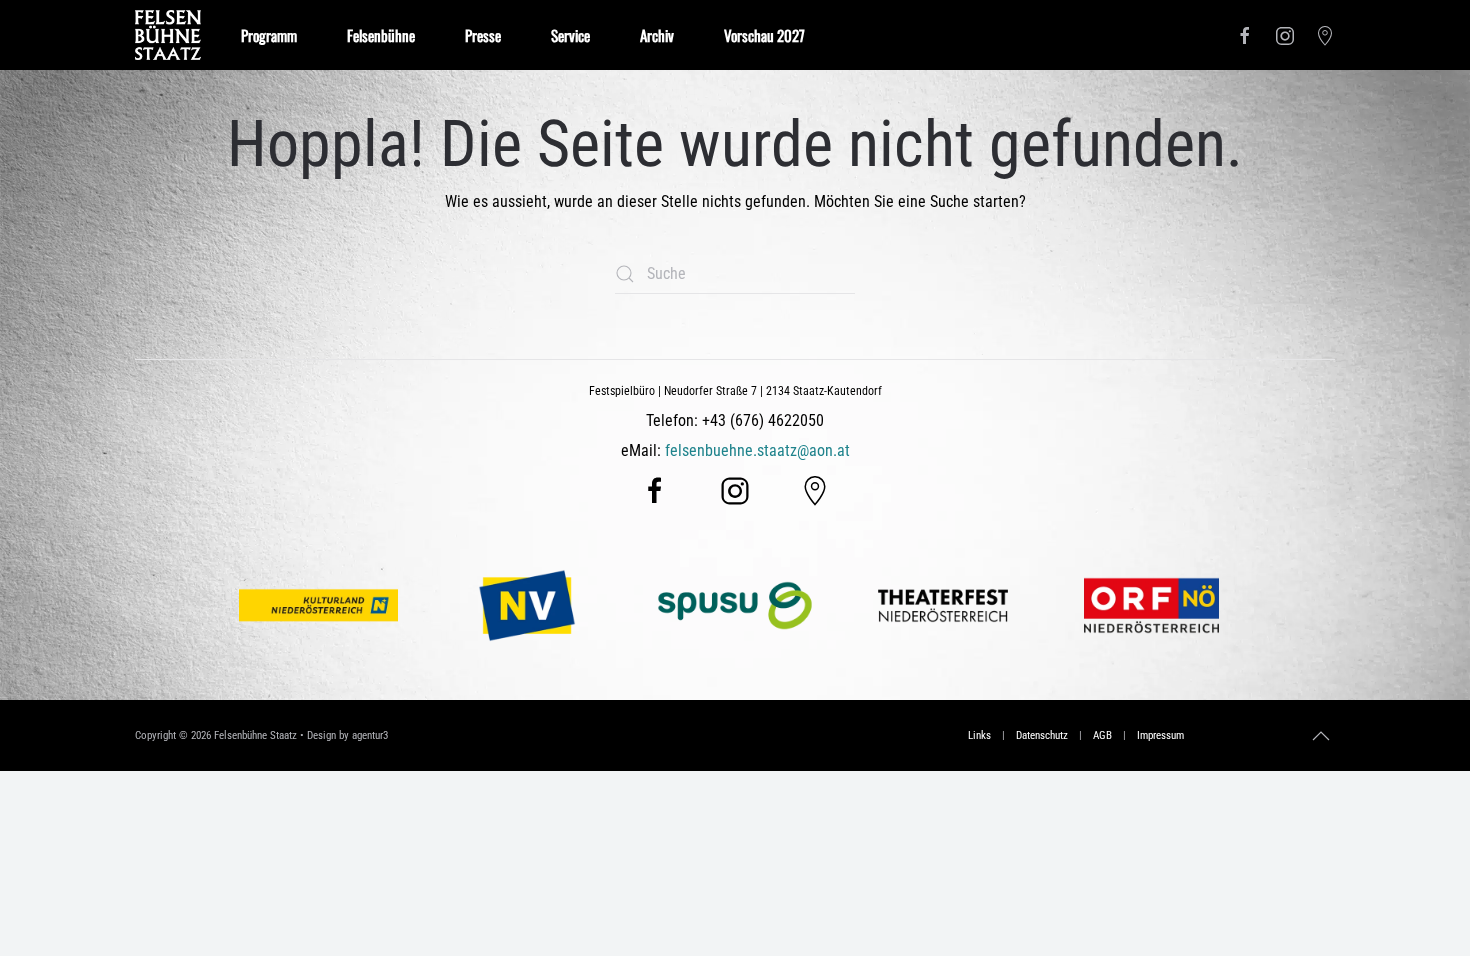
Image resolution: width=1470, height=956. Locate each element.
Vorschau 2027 (764, 35)
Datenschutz (1042, 735)
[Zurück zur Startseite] (168, 35)
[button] (1321, 736)
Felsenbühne (381, 35)
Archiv (657, 35)
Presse (483, 35)
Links (979, 735)
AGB (1102, 735)
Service (570, 35)
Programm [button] (269, 35)
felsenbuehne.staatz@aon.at (757, 450)
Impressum (1160, 735)
